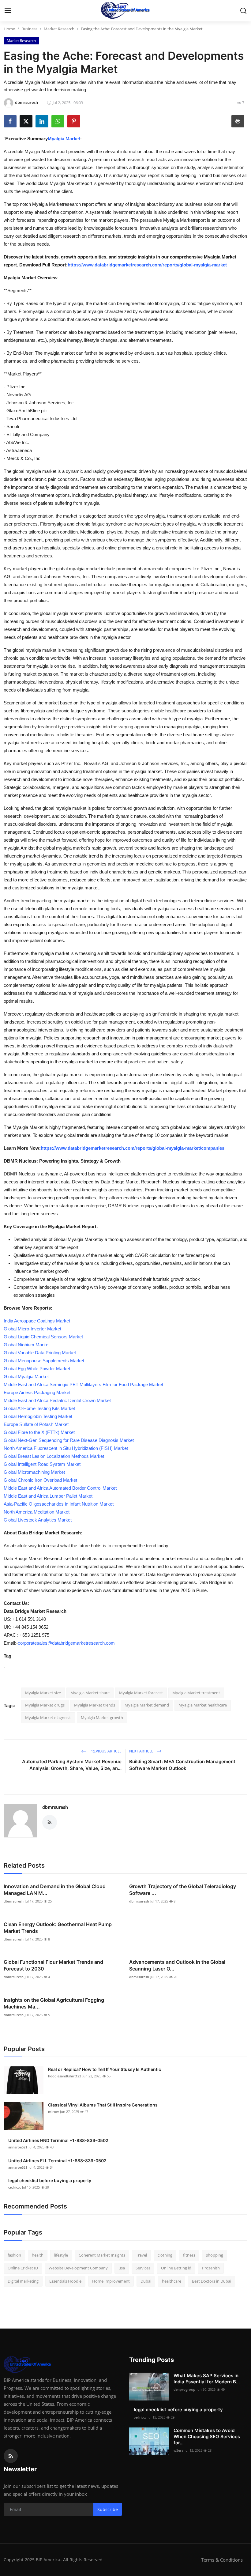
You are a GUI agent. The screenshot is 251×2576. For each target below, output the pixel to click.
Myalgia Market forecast (141, 1693)
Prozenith (211, 2268)
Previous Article (105, 1751)
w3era (178, 2450)
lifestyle (61, 2255)
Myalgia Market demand (147, 1705)
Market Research (59, 29)
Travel (141, 2255)
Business (29, 29)
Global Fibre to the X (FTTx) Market (39, 1432)
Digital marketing (23, 2281)
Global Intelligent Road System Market (42, 1464)
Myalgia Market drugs (45, 1705)
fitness (189, 2255)
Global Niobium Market (27, 1345)
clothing (165, 2255)
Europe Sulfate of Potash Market (36, 1424)
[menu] (8, 11)
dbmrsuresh (55, 1807)
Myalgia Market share (90, 1693)
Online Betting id (176, 2268)
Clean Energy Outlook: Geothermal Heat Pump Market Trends (58, 1928)
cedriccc (15, 2187)
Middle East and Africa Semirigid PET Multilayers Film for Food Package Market (83, 1384)
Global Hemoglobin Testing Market (38, 1416)
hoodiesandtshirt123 (65, 2076)
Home (9, 29)
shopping (215, 2255)
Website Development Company (78, 2268)
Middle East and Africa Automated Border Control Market (60, 1488)
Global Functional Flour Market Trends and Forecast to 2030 (53, 1965)
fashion (14, 2255)
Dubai (146, 2281)
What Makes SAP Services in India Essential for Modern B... (207, 2379)
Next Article (142, 1751)
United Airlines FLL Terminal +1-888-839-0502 (57, 2161)
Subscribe (108, 2509)
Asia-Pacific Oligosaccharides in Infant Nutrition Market (59, 1504)
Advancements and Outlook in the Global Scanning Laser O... (177, 1965)
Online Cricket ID (23, 2268)
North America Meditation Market (37, 1512)
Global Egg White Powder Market (37, 1369)
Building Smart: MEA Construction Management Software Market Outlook (182, 1765)
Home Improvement (111, 2281)
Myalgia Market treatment (196, 1693)
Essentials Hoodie (65, 2281)
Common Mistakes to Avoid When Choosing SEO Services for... (207, 2436)
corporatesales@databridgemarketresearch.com (66, 1643)
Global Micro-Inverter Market (32, 1329)
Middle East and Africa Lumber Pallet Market (48, 1496)
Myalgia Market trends (95, 1705)
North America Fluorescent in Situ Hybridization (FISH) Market (66, 1448)
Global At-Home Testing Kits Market (39, 1408)
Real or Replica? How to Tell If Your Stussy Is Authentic (105, 2069)
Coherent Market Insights (102, 2255)
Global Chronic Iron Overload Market (40, 1480)
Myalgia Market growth (102, 1718)
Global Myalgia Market (26, 1377)
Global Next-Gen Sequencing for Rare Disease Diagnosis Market (69, 1440)
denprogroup (184, 2389)
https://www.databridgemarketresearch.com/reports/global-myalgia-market (147, 265)
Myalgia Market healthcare (203, 1705)
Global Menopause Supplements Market (44, 1361)
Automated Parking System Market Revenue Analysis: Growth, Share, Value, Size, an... (72, 1765)
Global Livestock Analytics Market (38, 1520)
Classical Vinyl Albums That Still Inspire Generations (103, 2105)
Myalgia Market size (43, 1693)
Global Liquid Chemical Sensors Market (43, 1337)
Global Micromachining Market (34, 1472)
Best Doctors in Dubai (212, 2281)
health (38, 2255)
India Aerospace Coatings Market (37, 1321)
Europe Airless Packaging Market (37, 1392)
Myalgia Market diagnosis (48, 1718)
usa (122, 2268)
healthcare (172, 2281)
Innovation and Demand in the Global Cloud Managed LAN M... (55, 1890)
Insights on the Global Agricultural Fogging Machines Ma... (54, 2003)
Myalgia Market (64, 139)
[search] (243, 11)
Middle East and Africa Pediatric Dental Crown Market (57, 1400)
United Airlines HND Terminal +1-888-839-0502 (58, 2140)
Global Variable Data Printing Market (40, 1353)
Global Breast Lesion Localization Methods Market (54, 1456)
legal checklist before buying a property (50, 2180)
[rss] (11, 2456)
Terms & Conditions (222, 2560)
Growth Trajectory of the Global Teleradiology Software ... (183, 1890)
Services (143, 2268)
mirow (53, 2112)
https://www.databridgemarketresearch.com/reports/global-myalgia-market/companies (133, 1148)
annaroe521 (18, 2147)
